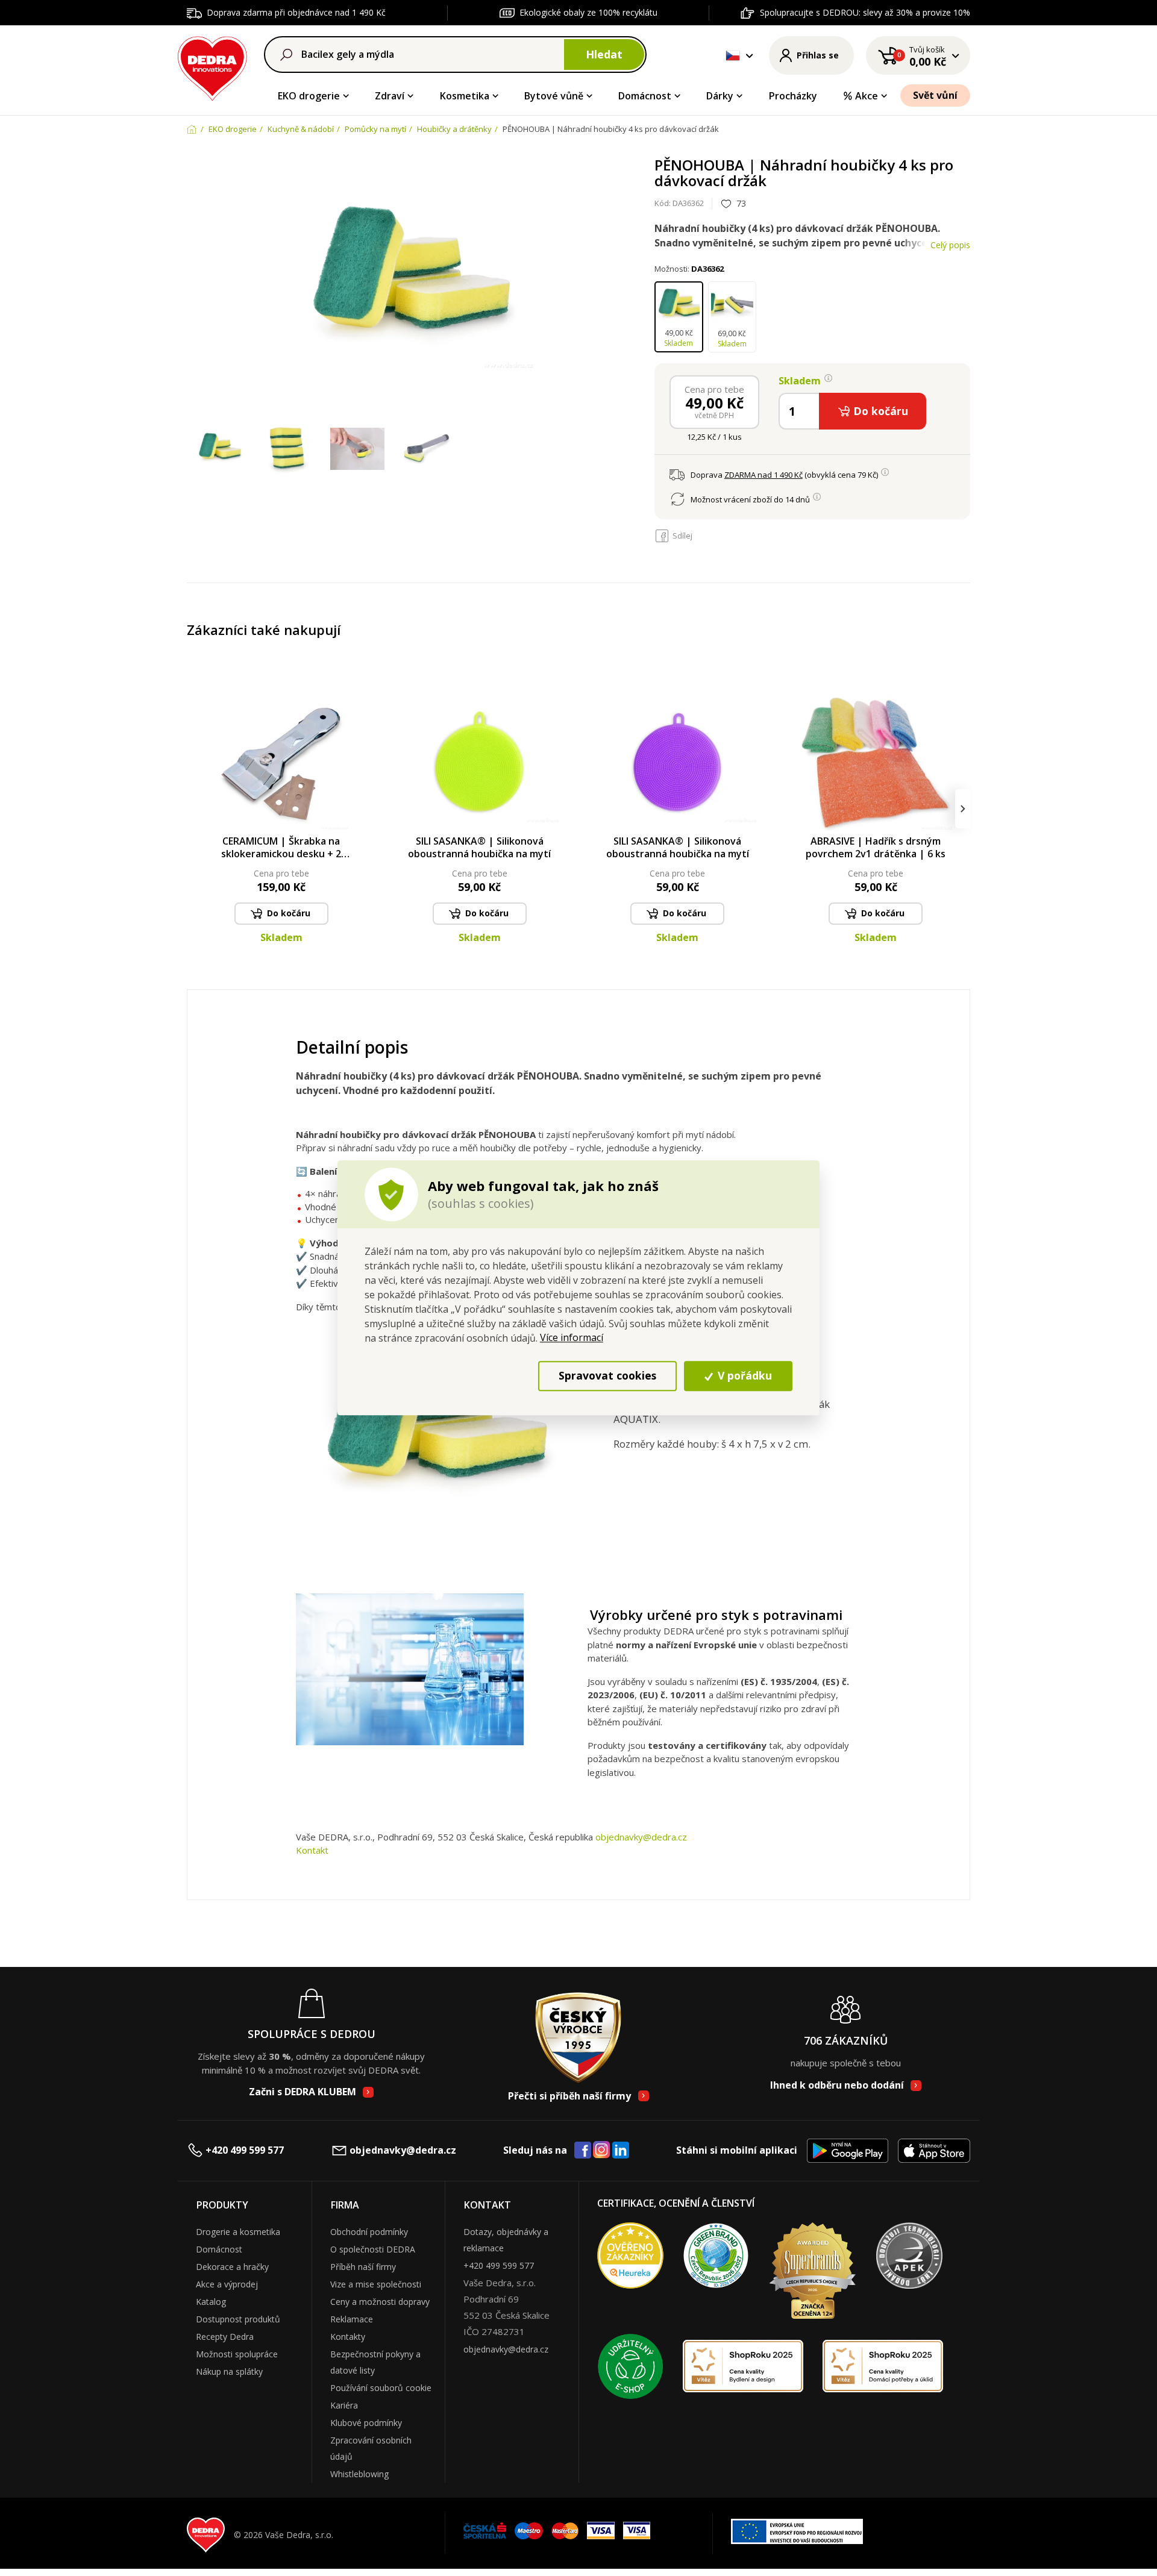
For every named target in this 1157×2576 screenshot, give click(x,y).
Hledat (604, 54)
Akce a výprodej (227, 2284)
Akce (867, 96)
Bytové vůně (554, 96)
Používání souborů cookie (381, 2388)
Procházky (793, 96)
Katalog (211, 2302)
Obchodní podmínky (369, 2232)
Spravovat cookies (607, 1376)
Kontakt (312, 1850)
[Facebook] (583, 2151)
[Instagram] (602, 2150)
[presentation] (194, 809)
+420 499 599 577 (245, 2150)
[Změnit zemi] (733, 55)
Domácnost (645, 96)
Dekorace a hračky (232, 2267)
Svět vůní (935, 95)
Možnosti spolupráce (237, 2354)
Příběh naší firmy (363, 2267)
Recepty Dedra (225, 2337)
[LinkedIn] (621, 2151)
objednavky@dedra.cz (641, 1837)
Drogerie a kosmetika (238, 2232)
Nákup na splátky (229, 2371)
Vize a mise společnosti (376, 2284)
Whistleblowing (359, 2474)
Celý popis (950, 245)
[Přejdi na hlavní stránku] (212, 67)
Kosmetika (465, 96)
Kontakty (348, 2337)
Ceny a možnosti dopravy (380, 2302)
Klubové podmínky (366, 2423)
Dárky (720, 96)
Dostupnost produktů (238, 2319)
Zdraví (390, 96)
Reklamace (352, 2319)
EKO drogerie (309, 96)
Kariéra (344, 2405)
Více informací (572, 1337)
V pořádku (743, 1376)
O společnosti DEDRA (373, 2249)
